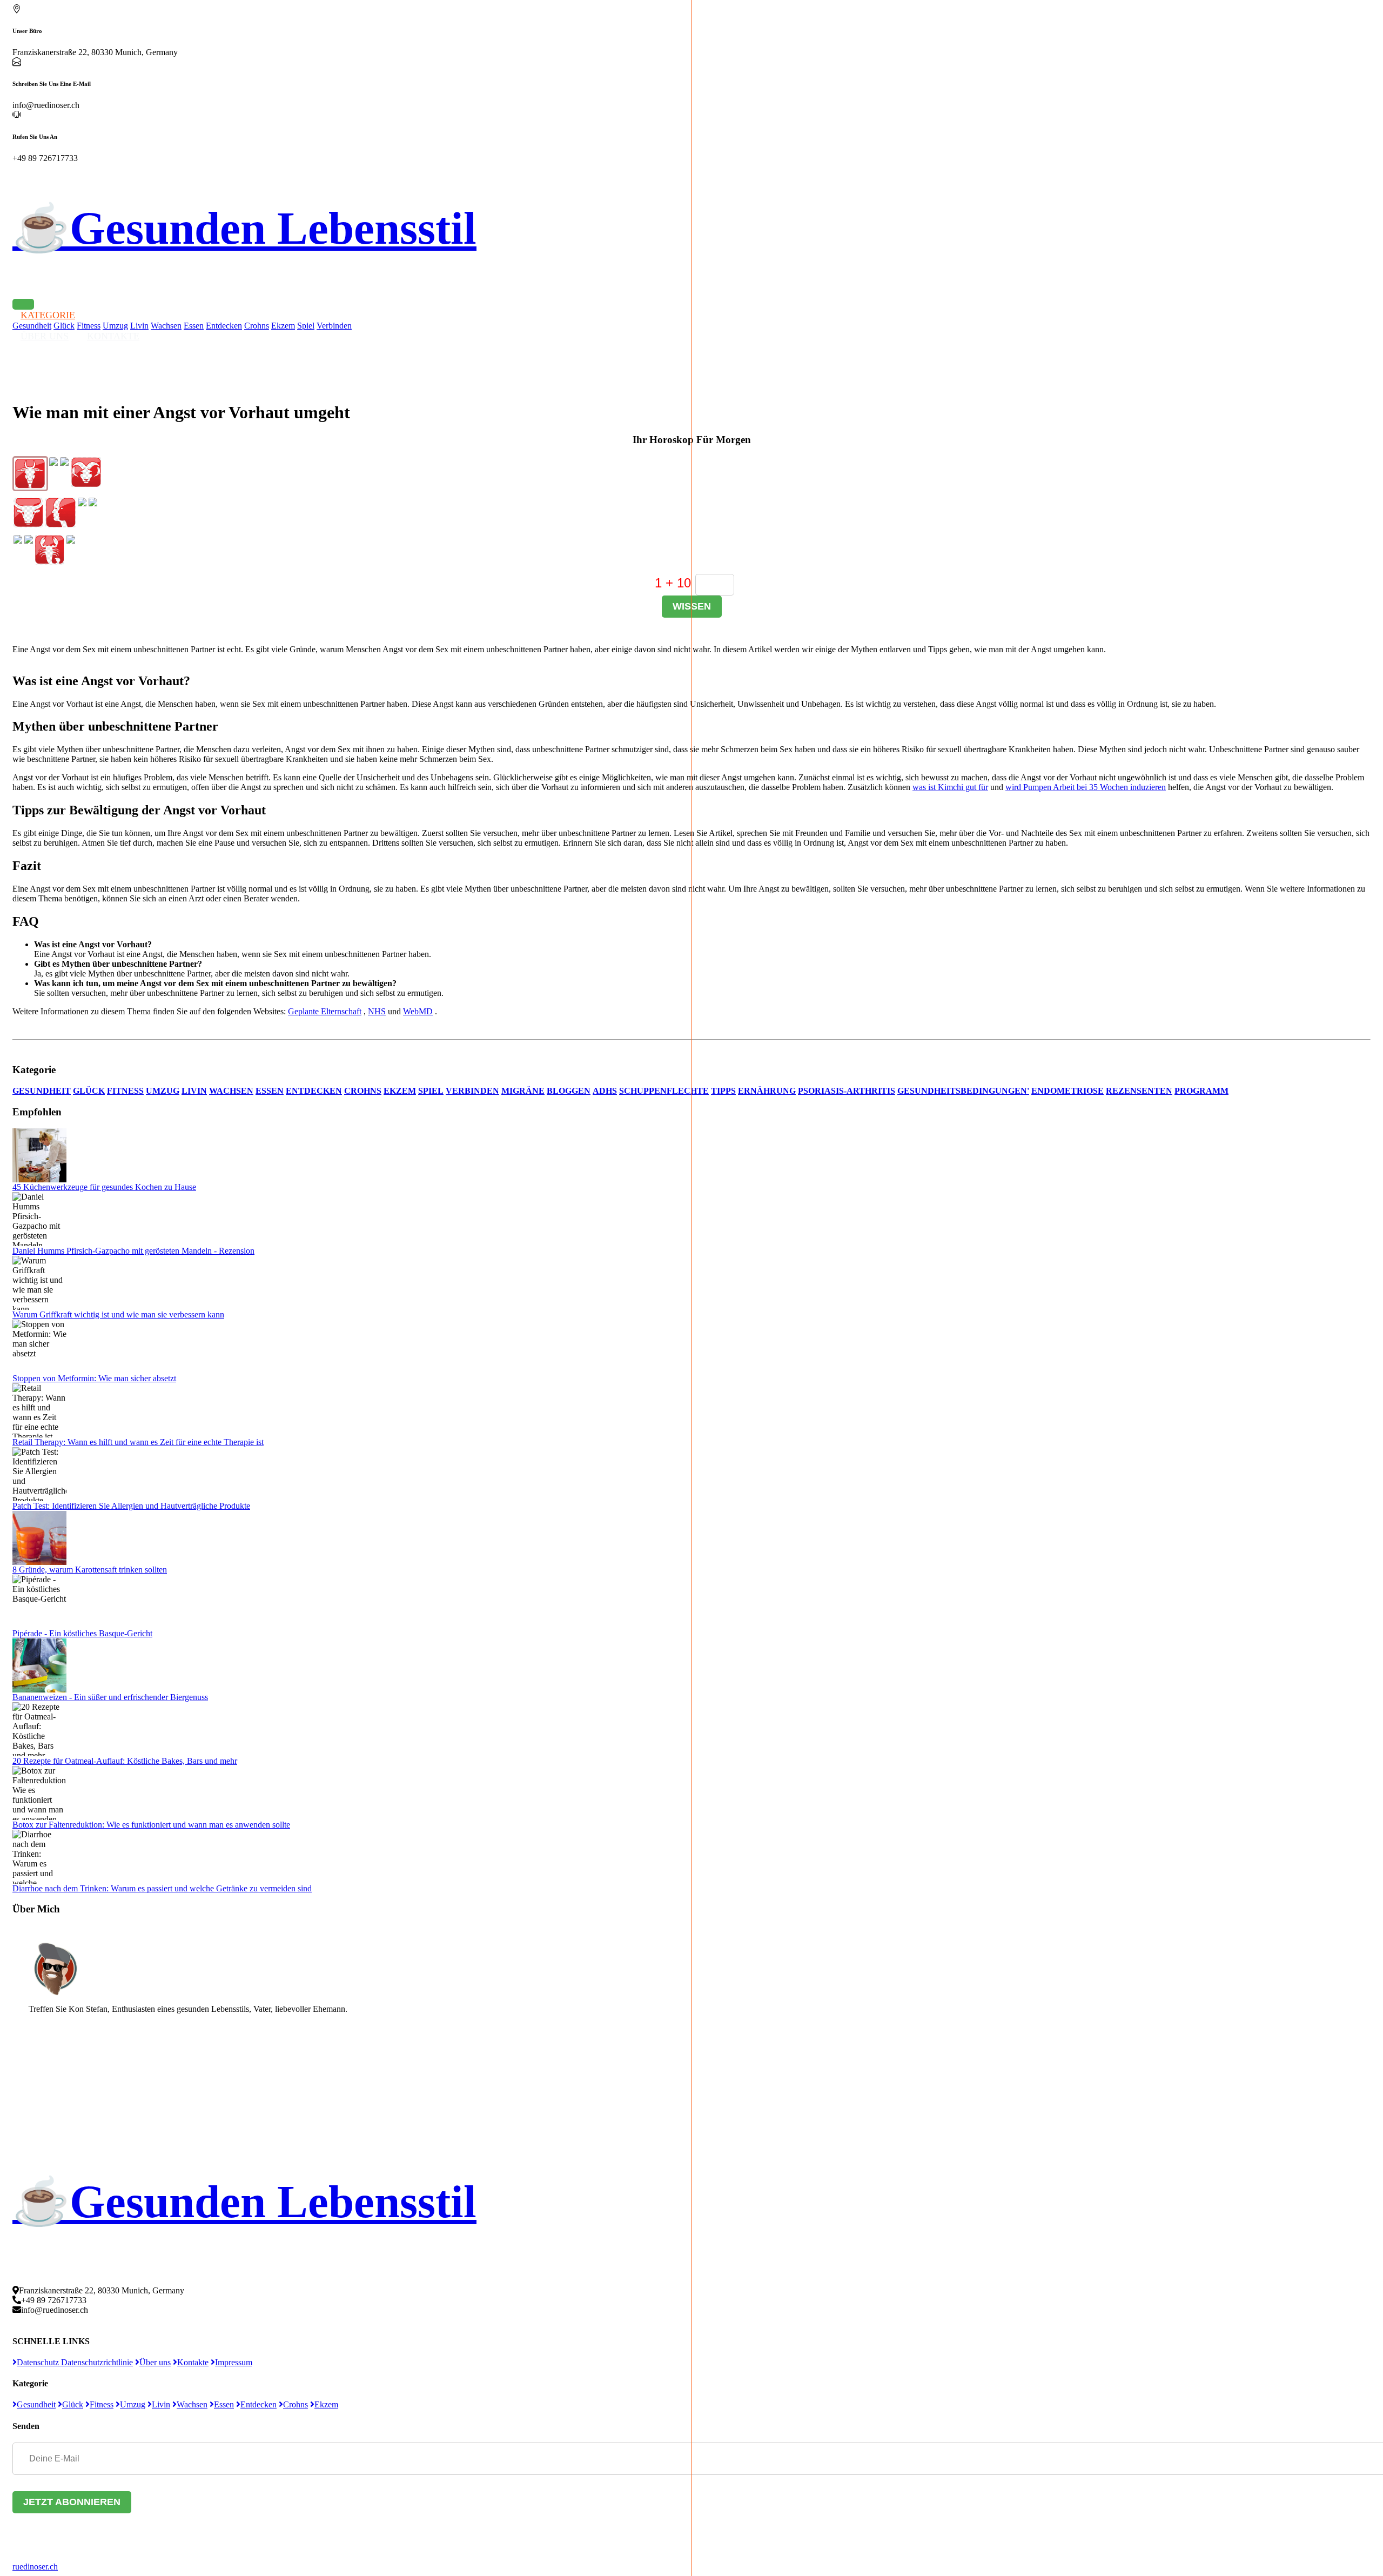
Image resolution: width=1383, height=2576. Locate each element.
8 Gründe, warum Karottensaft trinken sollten (90, 1570)
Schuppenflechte (664, 1091)
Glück (89, 1091)
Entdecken (224, 326)
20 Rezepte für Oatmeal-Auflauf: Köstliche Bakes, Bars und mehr (125, 1761)
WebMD (418, 1011)
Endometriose (1068, 1091)
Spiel (306, 326)
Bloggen (569, 1091)
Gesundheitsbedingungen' (963, 1091)
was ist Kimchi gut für (950, 787)
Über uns (155, 2362)
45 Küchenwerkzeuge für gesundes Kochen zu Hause (104, 1187)
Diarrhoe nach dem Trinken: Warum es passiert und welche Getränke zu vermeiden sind (162, 1888)
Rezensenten (1139, 1091)
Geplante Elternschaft (325, 1011)
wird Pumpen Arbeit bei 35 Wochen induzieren (1086, 787)
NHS (377, 1011)
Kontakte (113, 336)
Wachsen (166, 326)
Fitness (125, 1091)
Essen (194, 326)
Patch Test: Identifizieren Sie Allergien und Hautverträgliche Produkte (131, 1506)
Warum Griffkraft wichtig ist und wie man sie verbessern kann (118, 1314)
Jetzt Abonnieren (72, 2502)
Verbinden (334, 326)
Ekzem (283, 326)
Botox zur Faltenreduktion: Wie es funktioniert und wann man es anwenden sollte (151, 1825)
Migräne (523, 1091)
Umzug (163, 1091)
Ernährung (767, 1091)
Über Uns (45, 336)
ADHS (605, 1091)
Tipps (723, 1091)
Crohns (257, 326)
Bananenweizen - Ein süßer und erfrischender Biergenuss (110, 1697)
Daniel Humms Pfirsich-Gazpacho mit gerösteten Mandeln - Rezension (133, 1251)
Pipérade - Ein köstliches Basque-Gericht (82, 1633)
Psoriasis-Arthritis (847, 1091)
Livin (194, 1091)
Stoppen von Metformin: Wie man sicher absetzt (94, 1378)
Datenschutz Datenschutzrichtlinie (75, 2362)
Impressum (234, 2362)
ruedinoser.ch (35, 2567)
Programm (1201, 1091)
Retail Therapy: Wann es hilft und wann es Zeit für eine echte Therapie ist (138, 1442)
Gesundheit (42, 1091)
